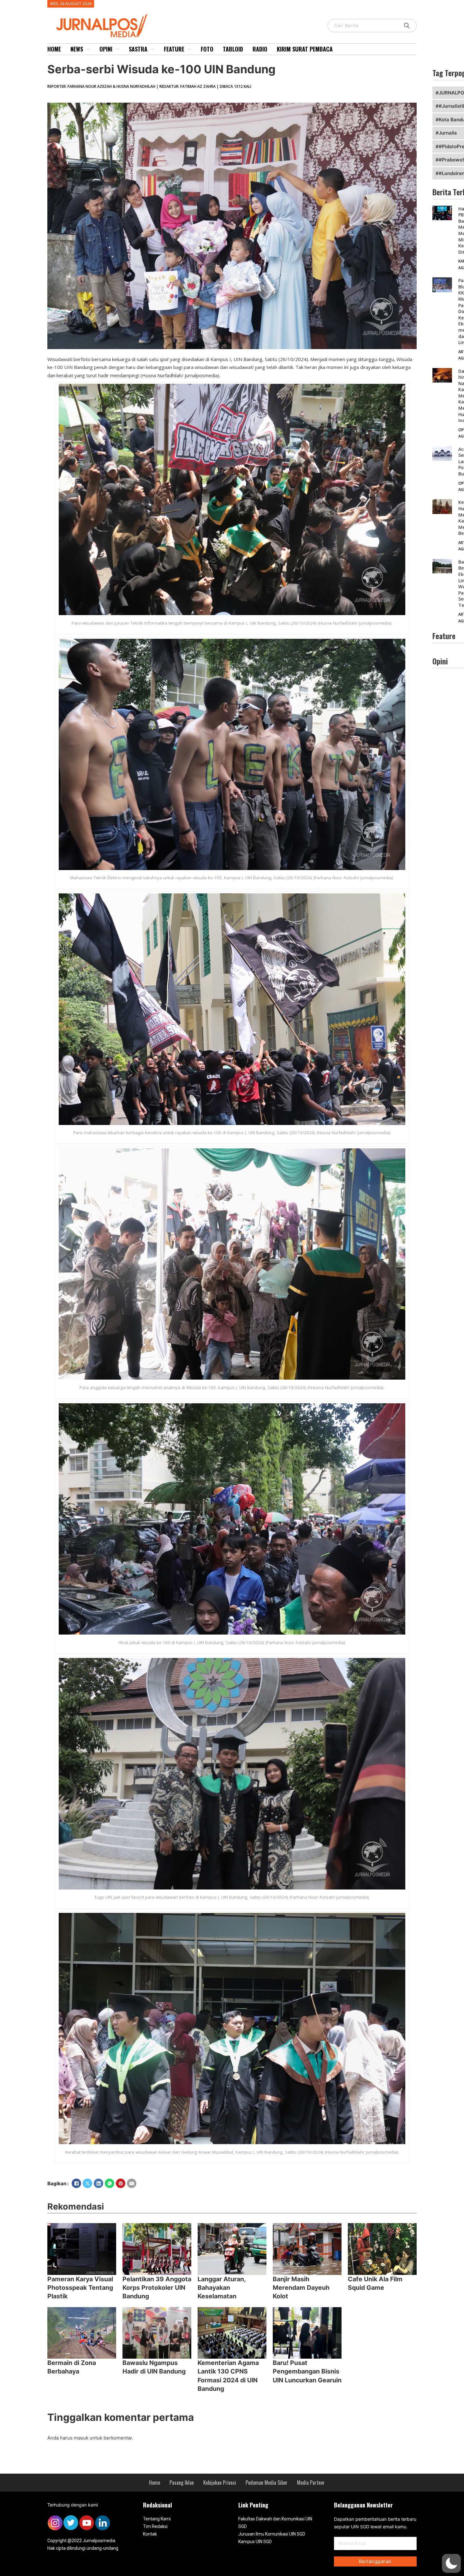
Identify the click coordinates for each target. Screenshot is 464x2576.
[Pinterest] (121, 2183)
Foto (207, 49)
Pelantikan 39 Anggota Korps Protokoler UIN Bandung (157, 2288)
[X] (87, 2183)
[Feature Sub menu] (189, 49)
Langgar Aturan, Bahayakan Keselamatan (222, 2288)
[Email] (132, 2183)
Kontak (150, 2534)
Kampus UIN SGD (255, 2542)
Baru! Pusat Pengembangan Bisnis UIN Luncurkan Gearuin (307, 2371)
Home (54, 49)
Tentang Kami (157, 2519)
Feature (174, 49)
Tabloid (233, 49)
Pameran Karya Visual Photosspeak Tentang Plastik (80, 2288)
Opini (106, 49)
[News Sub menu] (88, 49)
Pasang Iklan (182, 2482)
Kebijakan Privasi (220, 2482)
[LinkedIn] (98, 2183)
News (77, 49)
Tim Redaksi (155, 2526)
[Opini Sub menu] (117, 49)
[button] (451, 2563)
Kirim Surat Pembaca (305, 49)
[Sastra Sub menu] (152, 49)
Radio (260, 49)
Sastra (138, 49)
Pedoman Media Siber (267, 2482)
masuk (81, 2438)
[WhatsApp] (110, 2183)
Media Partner (311, 2482)
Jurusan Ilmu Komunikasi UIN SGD (272, 2534)
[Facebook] (76, 2183)
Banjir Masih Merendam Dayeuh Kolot (301, 2288)
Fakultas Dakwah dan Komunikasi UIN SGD (275, 2523)
